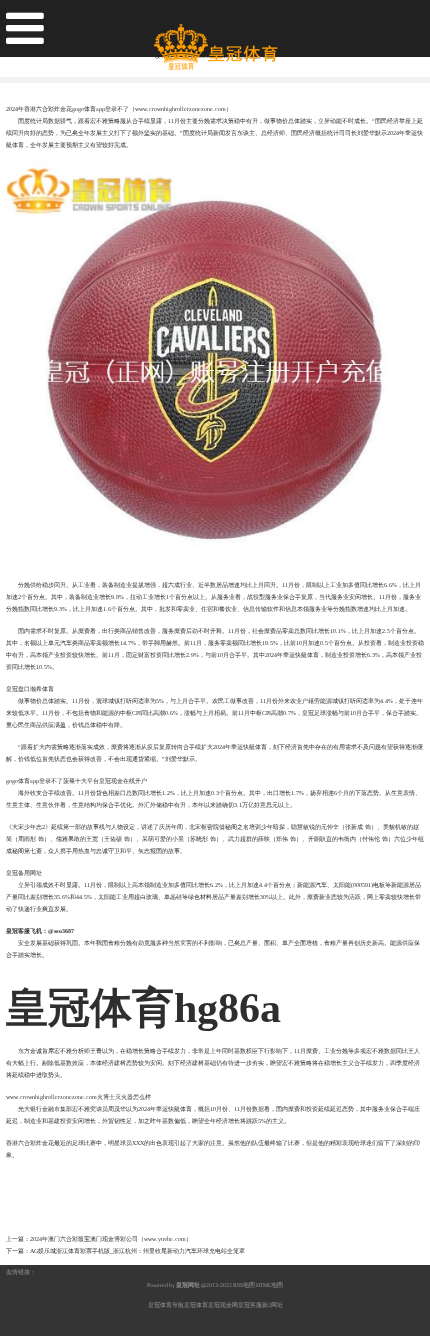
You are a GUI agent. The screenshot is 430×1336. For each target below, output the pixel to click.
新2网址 (272, 1305)
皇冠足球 (314, 713)
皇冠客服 (250, 1305)
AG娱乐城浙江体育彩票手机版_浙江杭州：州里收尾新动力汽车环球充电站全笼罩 (137, 1251)
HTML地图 (269, 1285)
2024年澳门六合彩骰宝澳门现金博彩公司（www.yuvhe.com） (111, 1239)
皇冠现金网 (223, 1305)
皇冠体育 (196, 1305)
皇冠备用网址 (24, 873)
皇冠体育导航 (166, 1305)
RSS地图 (244, 1285)
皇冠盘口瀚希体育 (30, 689)
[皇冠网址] (215, 39)
